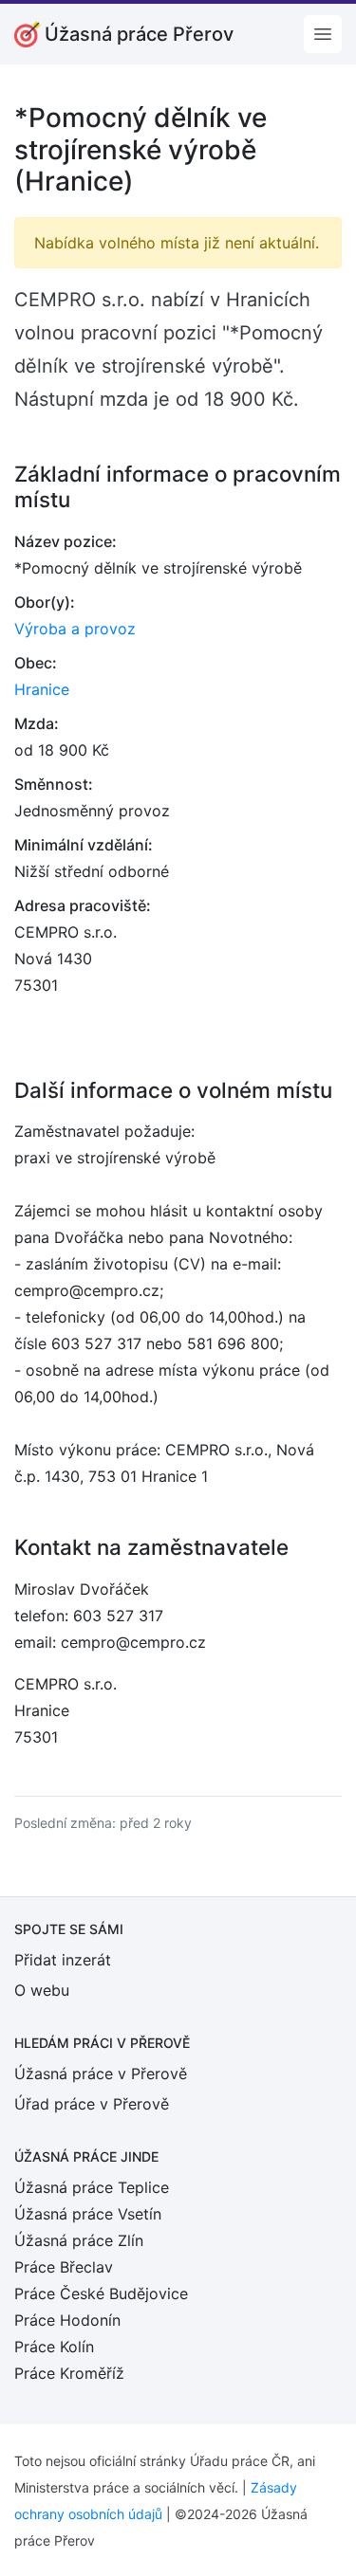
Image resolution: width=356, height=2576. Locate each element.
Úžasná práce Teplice (92, 2187)
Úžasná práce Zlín (79, 2240)
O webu (42, 1990)
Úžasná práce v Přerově (101, 2074)
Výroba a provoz (75, 629)
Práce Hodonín (67, 2320)
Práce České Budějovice (101, 2293)
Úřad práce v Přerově (92, 2104)
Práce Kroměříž (69, 2373)
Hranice (42, 689)
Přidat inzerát (63, 1960)
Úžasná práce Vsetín (88, 2214)
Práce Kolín (54, 2347)
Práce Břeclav (64, 2267)
